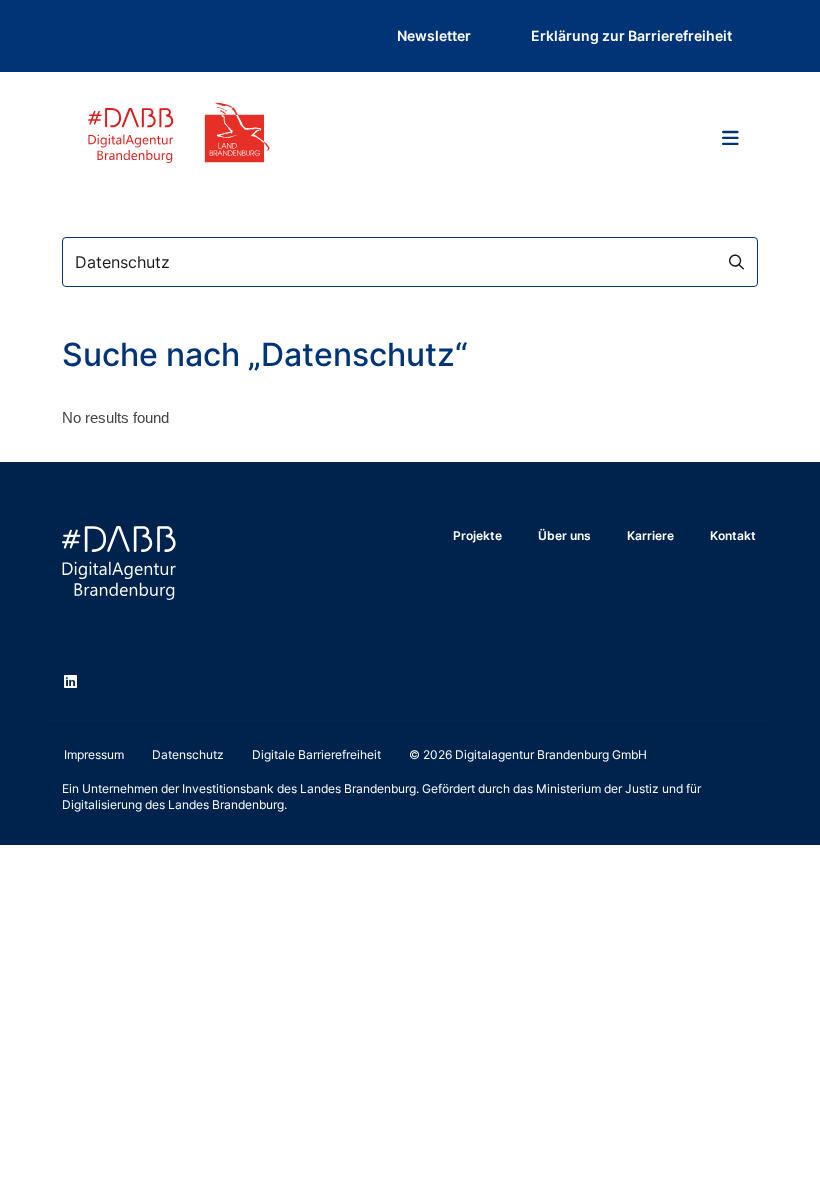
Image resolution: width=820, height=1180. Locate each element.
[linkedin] (74, 684)
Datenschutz (188, 754)
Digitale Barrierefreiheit (316, 754)
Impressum (94, 754)
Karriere (650, 535)
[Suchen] (734, 262)
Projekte (477, 535)
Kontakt (733, 535)
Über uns (564, 535)
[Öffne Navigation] (730, 137)
